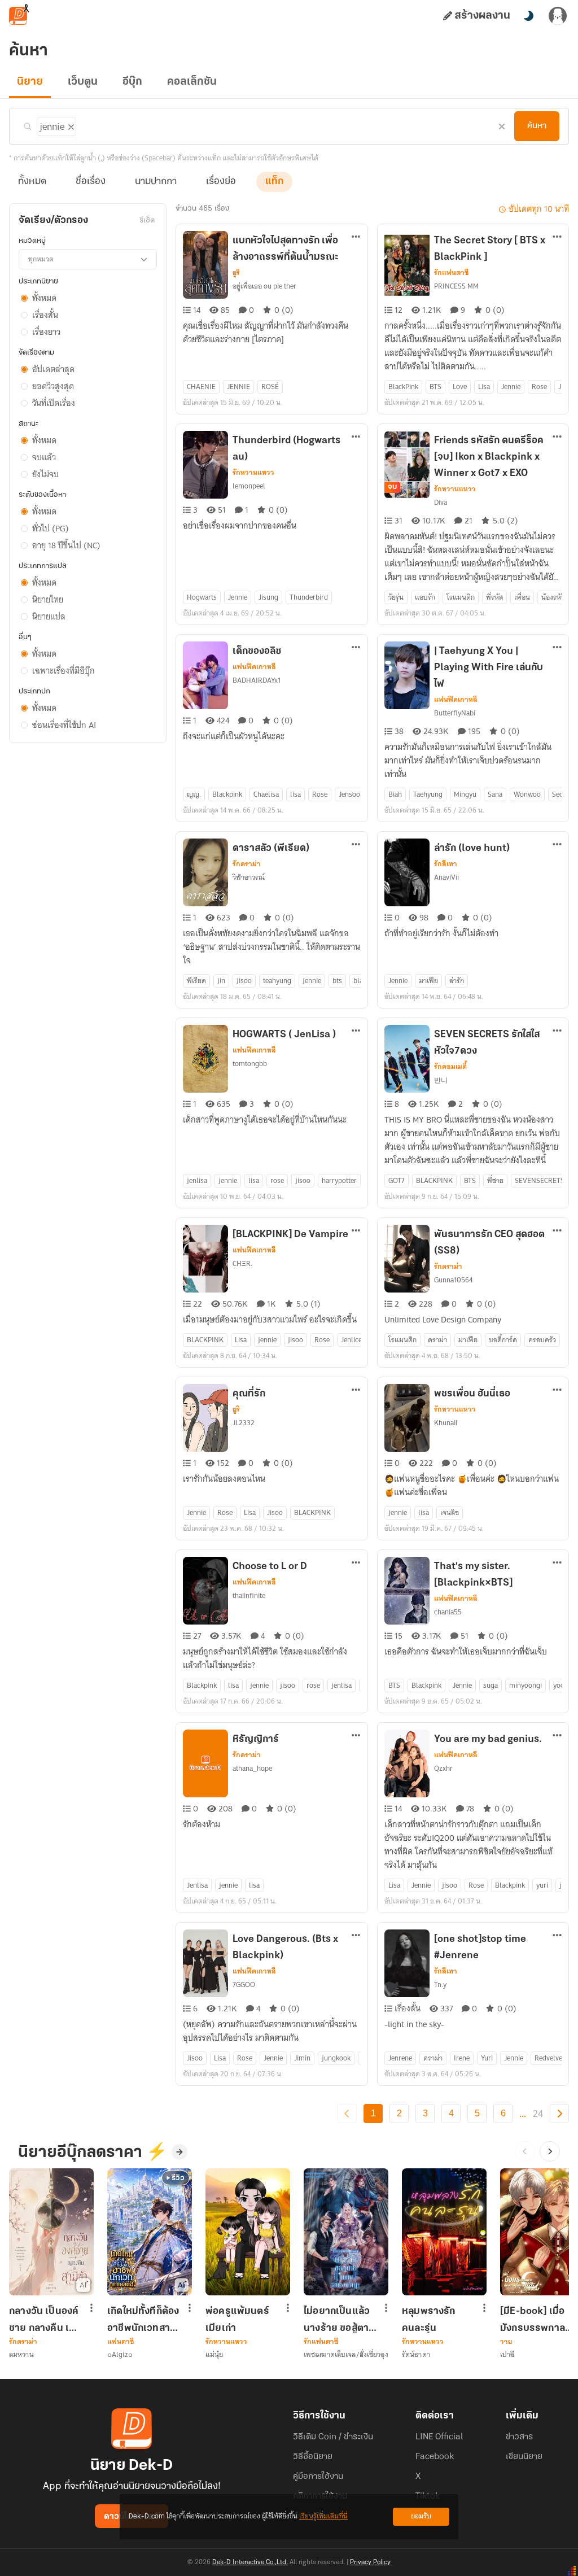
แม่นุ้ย (214, 2354)
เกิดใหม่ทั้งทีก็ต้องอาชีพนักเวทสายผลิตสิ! (143, 2320)
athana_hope (252, 1768)
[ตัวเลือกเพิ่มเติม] (356, 238)
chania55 (448, 1612)
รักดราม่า (247, 864)
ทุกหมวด (41, 259)
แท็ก (274, 182)
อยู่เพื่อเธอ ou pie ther (264, 286)
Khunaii (446, 1423)
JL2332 (244, 1423)
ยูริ (236, 273)
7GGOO (244, 1985)
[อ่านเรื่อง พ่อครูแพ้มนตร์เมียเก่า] (248, 2232)
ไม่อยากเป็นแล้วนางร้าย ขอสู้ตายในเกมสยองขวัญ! (339, 2320)
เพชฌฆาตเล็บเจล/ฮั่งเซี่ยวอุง (346, 2354)
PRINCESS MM (456, 286)
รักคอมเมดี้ (450, 1067)
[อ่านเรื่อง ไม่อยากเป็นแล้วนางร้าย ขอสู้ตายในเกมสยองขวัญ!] (346, 2232)
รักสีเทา (446, 864)
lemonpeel (249, 486)
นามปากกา (156, 182)
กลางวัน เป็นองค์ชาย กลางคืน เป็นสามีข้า (45, 2320)
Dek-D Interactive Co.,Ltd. (250, 2562)
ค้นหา (537, 126)
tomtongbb (250, 1064)
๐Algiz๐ (120, 2354)
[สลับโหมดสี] (528, 16)
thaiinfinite (249, 1595)
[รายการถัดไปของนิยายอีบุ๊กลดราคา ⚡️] (550, 2151)
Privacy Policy (370, 2562)
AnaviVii (446, 877)
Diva (441, 502)
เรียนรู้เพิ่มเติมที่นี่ (323, 2516)
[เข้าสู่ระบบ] (558, 16)
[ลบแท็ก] (70, 125)
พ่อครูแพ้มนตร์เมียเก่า (237, 2320)
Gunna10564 (453, 1280)
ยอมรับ (421, 2516)
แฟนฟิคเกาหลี (254, 667)
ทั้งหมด (32, 182)
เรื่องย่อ (221, 182)
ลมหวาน (21, 2354)
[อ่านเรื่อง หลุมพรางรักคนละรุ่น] (444, 2232)
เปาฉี (507, 2354)
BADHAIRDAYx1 (257, 680)
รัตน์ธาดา (416, 2354)
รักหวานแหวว (253, 473)
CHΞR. (242, 1263)
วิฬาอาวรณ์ (249, 877)
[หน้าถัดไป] (559, 2114)
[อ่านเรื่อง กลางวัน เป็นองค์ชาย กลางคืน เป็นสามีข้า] (51, 2232)
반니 (441, 1080)
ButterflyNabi (455, 713)
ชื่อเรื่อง (91, 182)
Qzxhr (443, 1768)
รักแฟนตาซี (451, 273)
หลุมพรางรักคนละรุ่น (429, 2320)
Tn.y (440, 1985)
